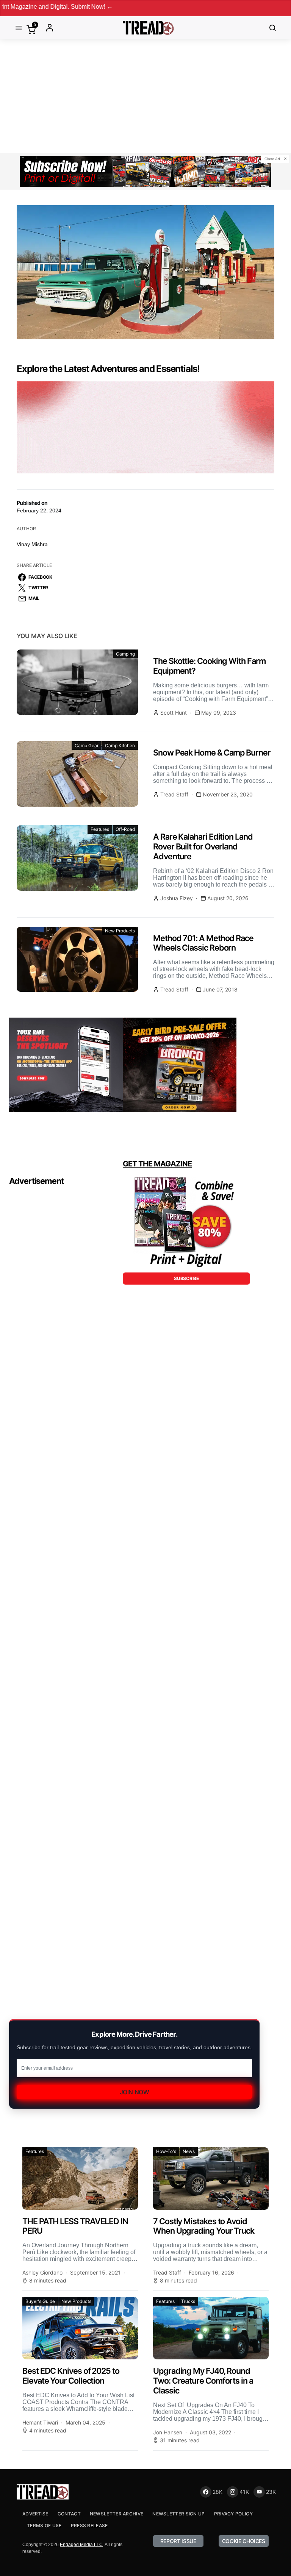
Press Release (89, 2525)
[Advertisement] (145, 96)
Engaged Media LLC (81, 2545)
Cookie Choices (244, 2541)
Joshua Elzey (177, 898)
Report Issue (178, 2541)
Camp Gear (87, 745)
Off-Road (125, 829)
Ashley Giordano (42, 2272)
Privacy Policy (233, 2514)
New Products (120, 931)
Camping (125, 654)
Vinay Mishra (32, 544)
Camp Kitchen (120, 745)
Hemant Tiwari (40, 2422)
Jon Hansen (168, 2432)
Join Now (135, 2092)
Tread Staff (174, 794)
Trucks (188, 2301)
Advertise (35, 2514)
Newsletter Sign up (178, 2514)
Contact (69, 2514)
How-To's (166, 2151)
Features (100, 829)
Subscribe (186, 1278)
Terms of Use (44, 2525)
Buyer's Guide (40, 2301)
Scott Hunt (174, 713)
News (189, 2151)
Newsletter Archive (117, 2514)
